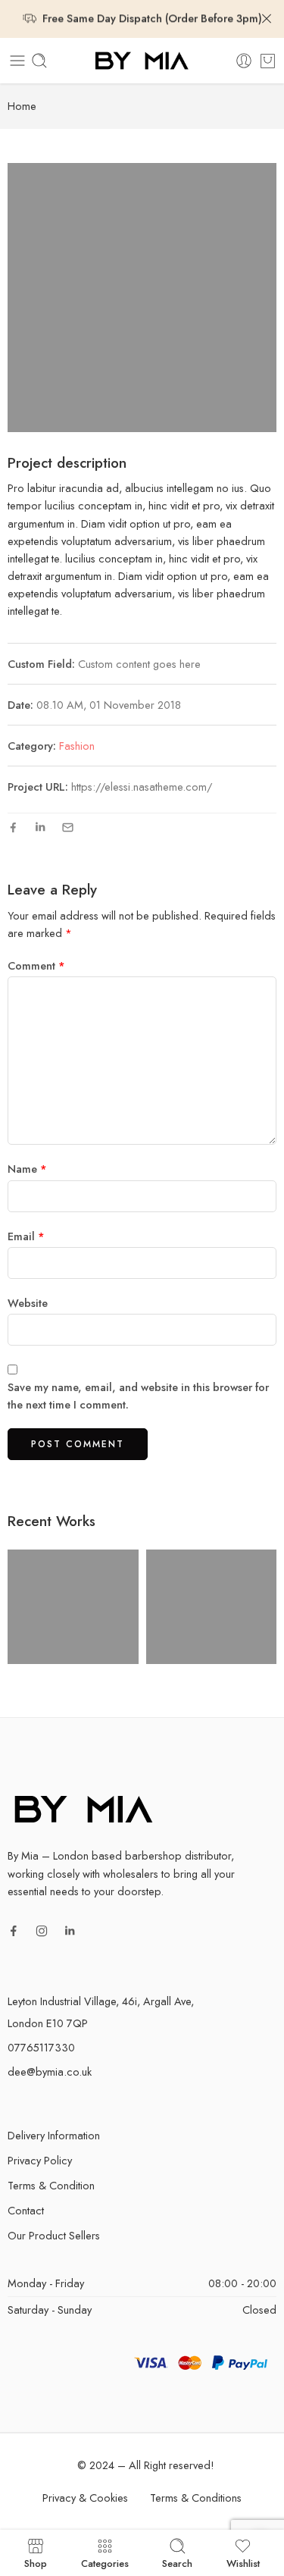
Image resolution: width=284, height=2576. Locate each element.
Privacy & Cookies (85, 2498)
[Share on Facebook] (13, 827)
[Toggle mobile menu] (17, 61)
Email (26, 1236)
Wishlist (243, 2562)
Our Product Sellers (54, 2235)
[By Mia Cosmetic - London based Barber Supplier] (142, 61)
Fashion (77, 746)
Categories (105, 2562)
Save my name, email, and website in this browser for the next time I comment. (138, 1396)
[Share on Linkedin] (40, 827)
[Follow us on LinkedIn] (70, 1931)
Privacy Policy (40, 2160)
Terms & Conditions (196, 2498)
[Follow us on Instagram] (42, 1931)
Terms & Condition (51, 2185)
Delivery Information (54, 2135)
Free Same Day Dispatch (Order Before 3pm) (152, 18)
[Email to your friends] (68, 827)
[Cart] (268, 61)
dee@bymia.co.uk (50, 2071)
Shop (36, 2562)
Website (28, 1303)
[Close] (267, 19)
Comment (36, 965)
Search (177, 2562)
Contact (26, 2210)
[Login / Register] (244, 61)
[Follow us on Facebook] (14, 1931)
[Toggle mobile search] (39, 61)
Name (27, 1169)
